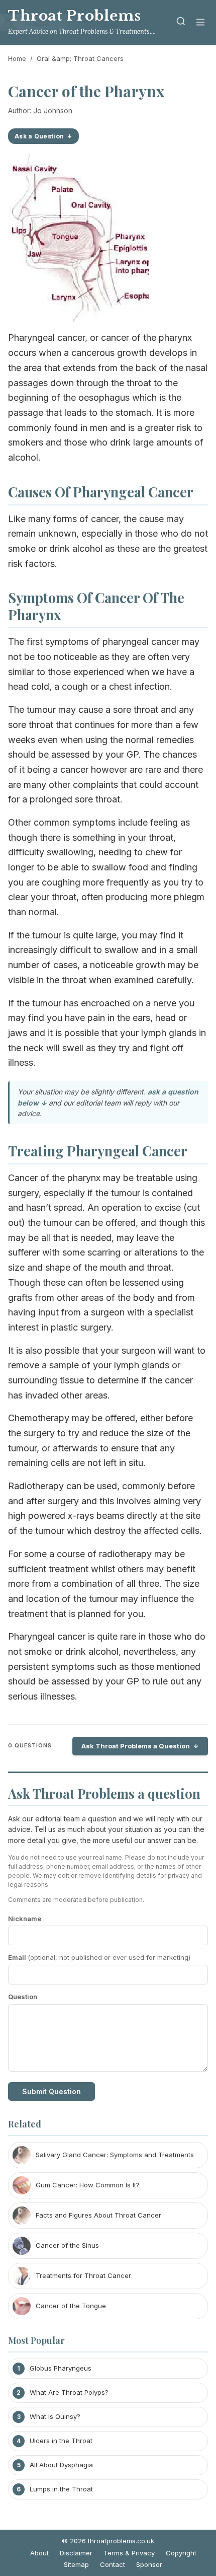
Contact (113, 2564)
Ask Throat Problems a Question (136, 1746)
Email (99, 1957)
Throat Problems (75, 16)
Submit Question (51, 2091)
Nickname (25, 1919)
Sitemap (76, 2564)
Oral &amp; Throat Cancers (80, 58)
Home (17, 58)
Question (23, 1997)
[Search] (181, 23)
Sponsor (149, 2564)
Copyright (181, 2553)
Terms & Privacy (129, 2553)
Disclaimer (76, 2553)
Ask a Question (39, 136)
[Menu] (200, 23)
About (39, 2553)
